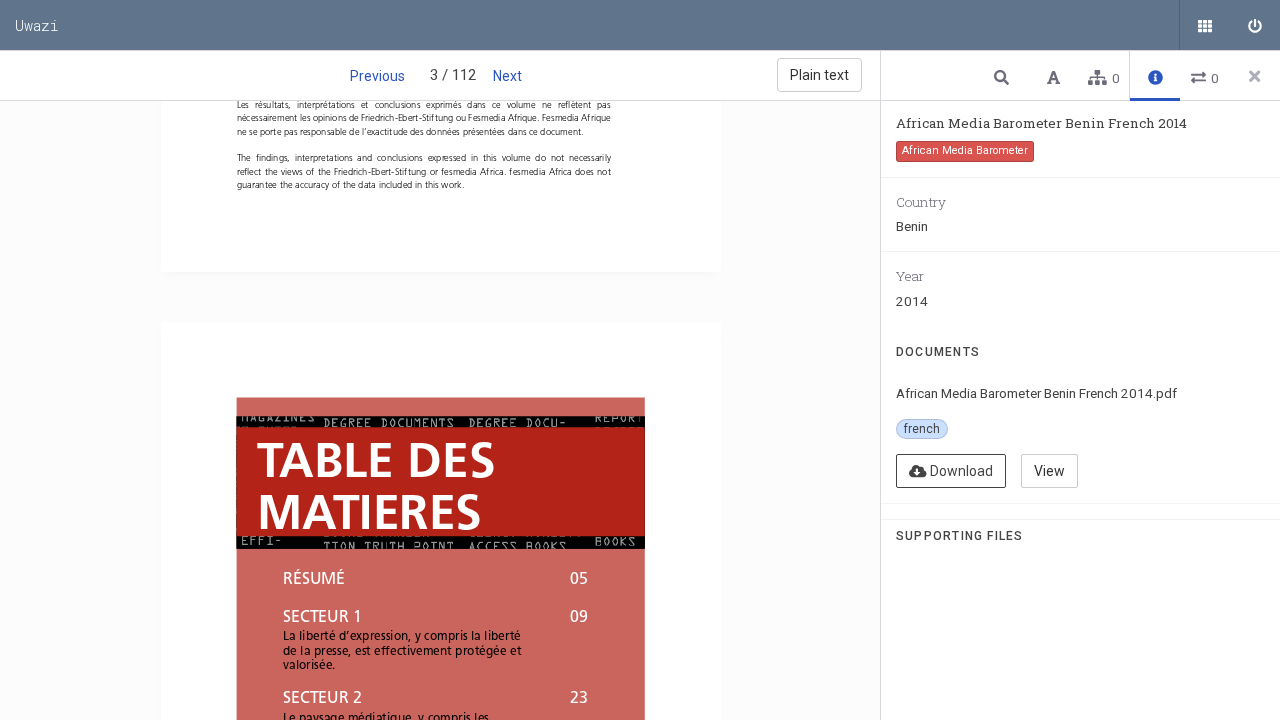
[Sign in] (1255, 25)
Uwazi (37, 25)
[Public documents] (1205, 25)
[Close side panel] (1255, 76)
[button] (1004, 76)
